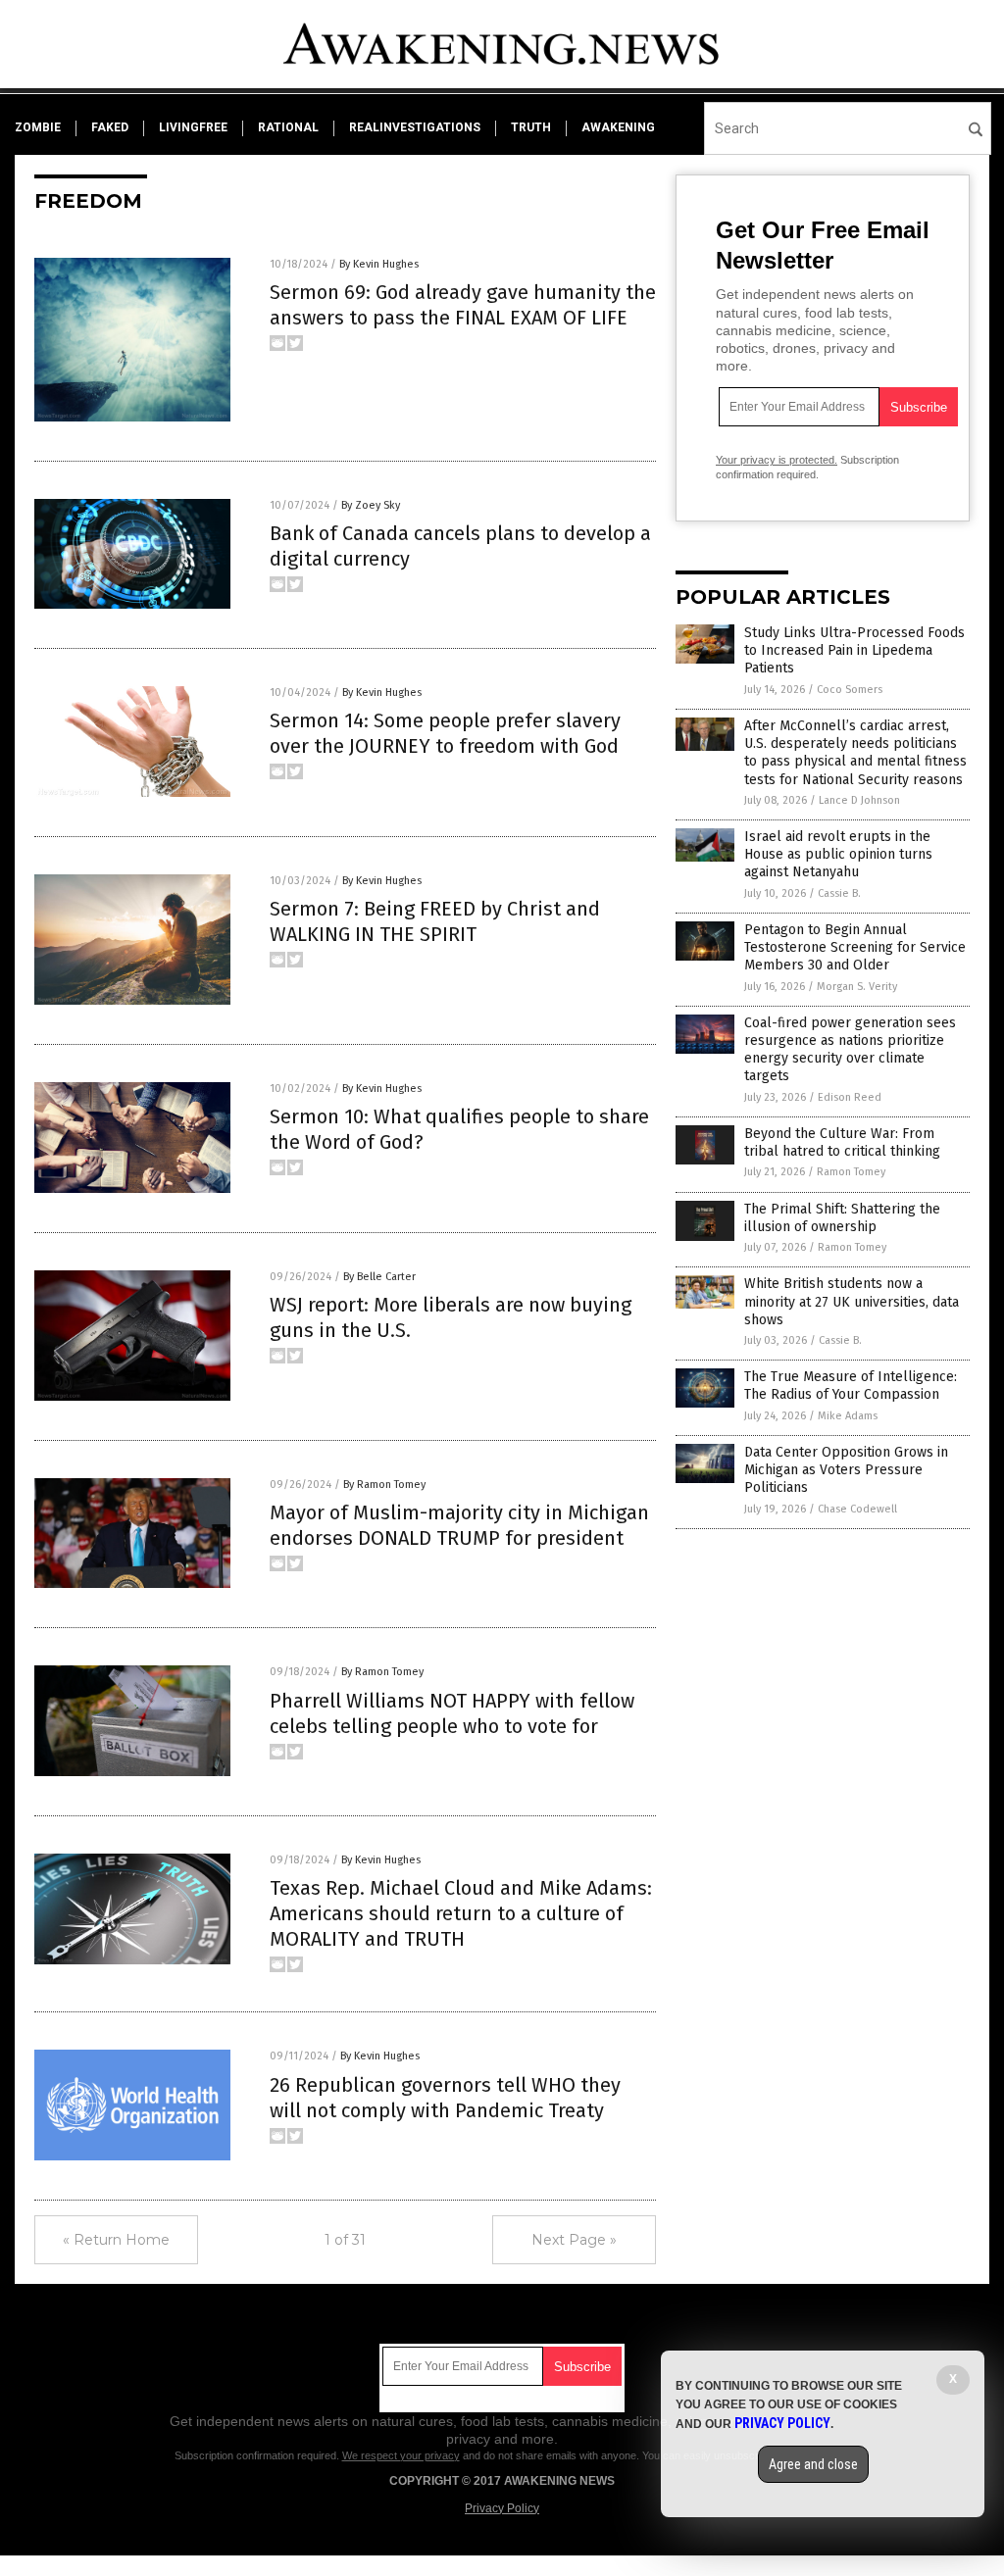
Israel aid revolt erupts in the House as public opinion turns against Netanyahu (838, 854)
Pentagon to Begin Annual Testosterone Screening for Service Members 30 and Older (855, 947)
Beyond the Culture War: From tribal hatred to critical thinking (842, 1142)
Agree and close (813, 2464)
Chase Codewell (857, 1509)
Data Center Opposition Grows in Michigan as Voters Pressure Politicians (846, 1470)
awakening (618, 127)
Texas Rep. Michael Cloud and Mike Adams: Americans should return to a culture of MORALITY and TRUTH (461, 1913)
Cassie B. (839, 893)
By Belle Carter (379, 1277)
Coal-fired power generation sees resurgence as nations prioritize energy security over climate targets (850, 1050)
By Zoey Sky (371, 505)
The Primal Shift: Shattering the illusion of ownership (842, 1218)
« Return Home (116, 2240)
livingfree (193, 127)
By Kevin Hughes (379, 264)
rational (288, 127)
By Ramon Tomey (384, 1485)
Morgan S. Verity (857, 987)
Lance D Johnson (859, 800)
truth (531, 127)
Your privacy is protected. (777, 460)
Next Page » (574, 2240)
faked (110, 127)
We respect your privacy (401, 2455)
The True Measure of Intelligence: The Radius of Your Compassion (851, 1386)
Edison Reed (850, 1097)
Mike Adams (848, 1416)
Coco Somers (850, 690)
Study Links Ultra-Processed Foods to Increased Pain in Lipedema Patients (854, 650)
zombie (38, 127)
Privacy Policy (502, 2508)
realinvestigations (415, 127)
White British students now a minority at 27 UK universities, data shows (852, 1301)
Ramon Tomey (851, 1172)
